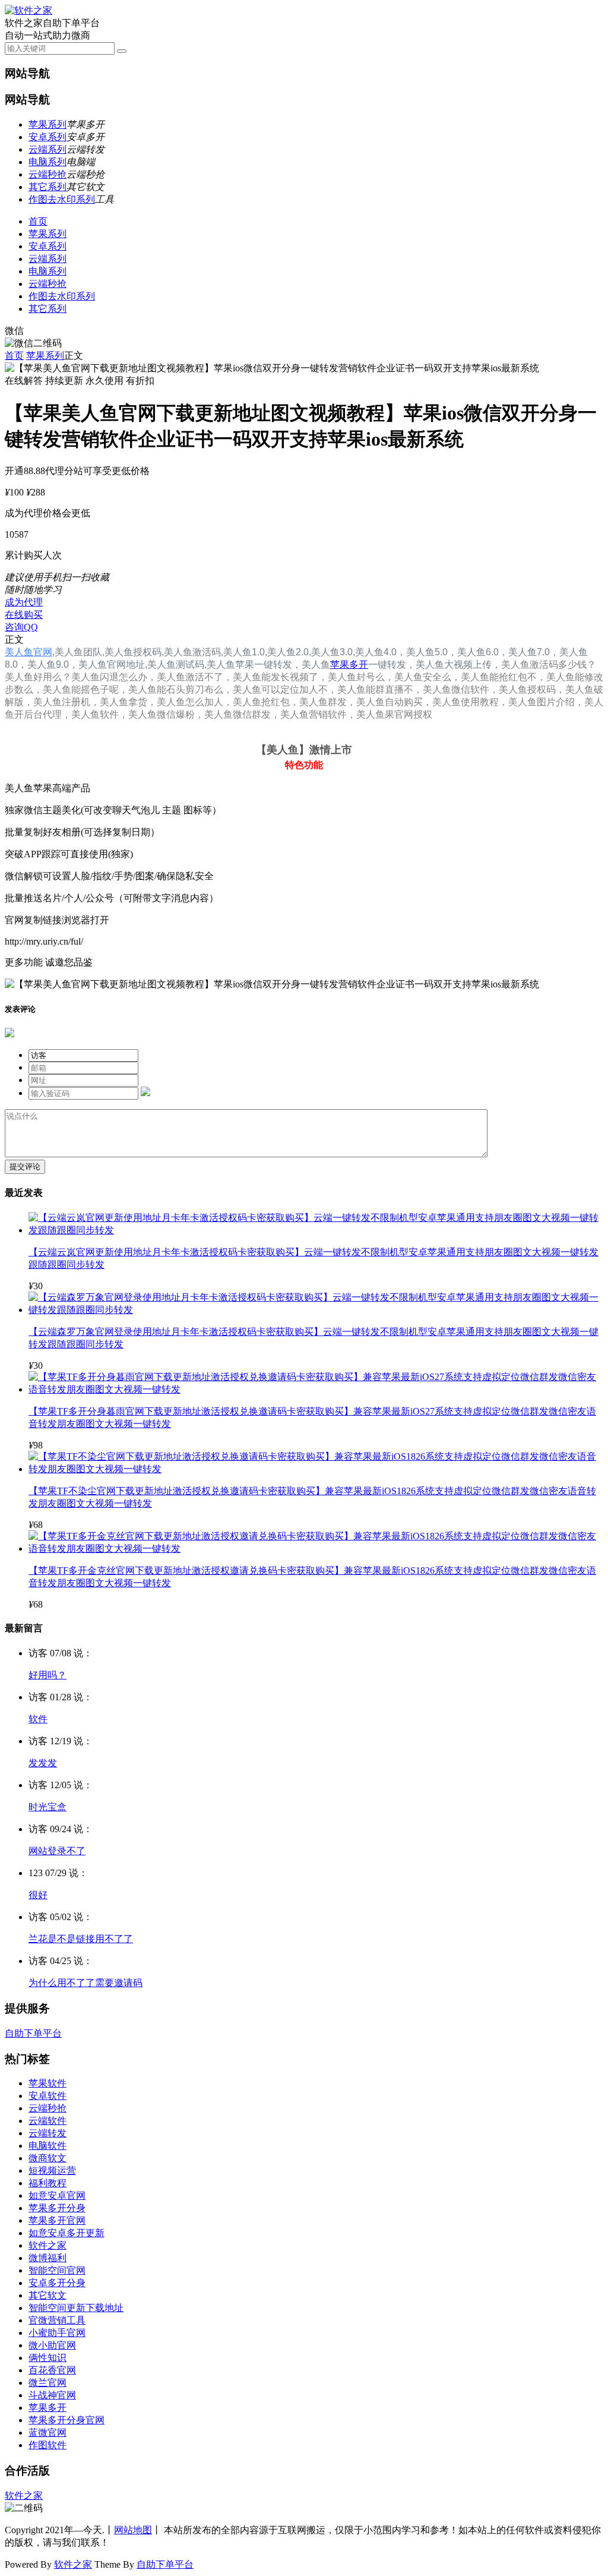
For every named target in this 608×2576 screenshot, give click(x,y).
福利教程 (47, 2183)
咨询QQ (21, 627)
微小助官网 (52, 2345)
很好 (38, 1895)
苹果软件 (47, 2083)
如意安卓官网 (57, 2195)
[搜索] (122, 51)
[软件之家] (28, 10)
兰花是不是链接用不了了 (81, 1939)
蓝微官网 (47, 2433)
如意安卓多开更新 (66, 2233)
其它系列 (47, 187)
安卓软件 (47, 2096)
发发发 (43, 1763)
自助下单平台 (33, 2033)
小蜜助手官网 (57, 2333)
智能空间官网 (57, 2270)
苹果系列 (47, 124)
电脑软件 (47, 2146)
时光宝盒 (47, 1807)
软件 (38, 1719)
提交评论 (25, 1167)
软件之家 (47, 2245)
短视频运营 (52, 2171)
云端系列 (47, 149)
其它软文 (47, 2295)
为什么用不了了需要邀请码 (85, 1983)
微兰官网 (47, 2383)
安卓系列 (47, 137)
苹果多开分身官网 (66, 2420)
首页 (38, 221)
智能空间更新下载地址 (76, 2308)
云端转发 (47, 2133)
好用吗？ (47, 1675)
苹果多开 (349, 664)
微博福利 (47, 2258)
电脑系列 (47, 162)
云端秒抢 (47, 174)
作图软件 (47, 2445)
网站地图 (133, 2530)
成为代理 (24, 602)
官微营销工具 (57, 2320)
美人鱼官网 (28, 652)
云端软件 (47, 2121)
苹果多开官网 (57, 2220)
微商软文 (47, 2158)
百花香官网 (52, 2370)
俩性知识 (47, 2358)
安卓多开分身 (57, 2283)
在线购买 (24, 615)
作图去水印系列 (62, 199)
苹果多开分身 (57, 2208)
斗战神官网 (52, 2395)
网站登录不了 (57, 1851)
